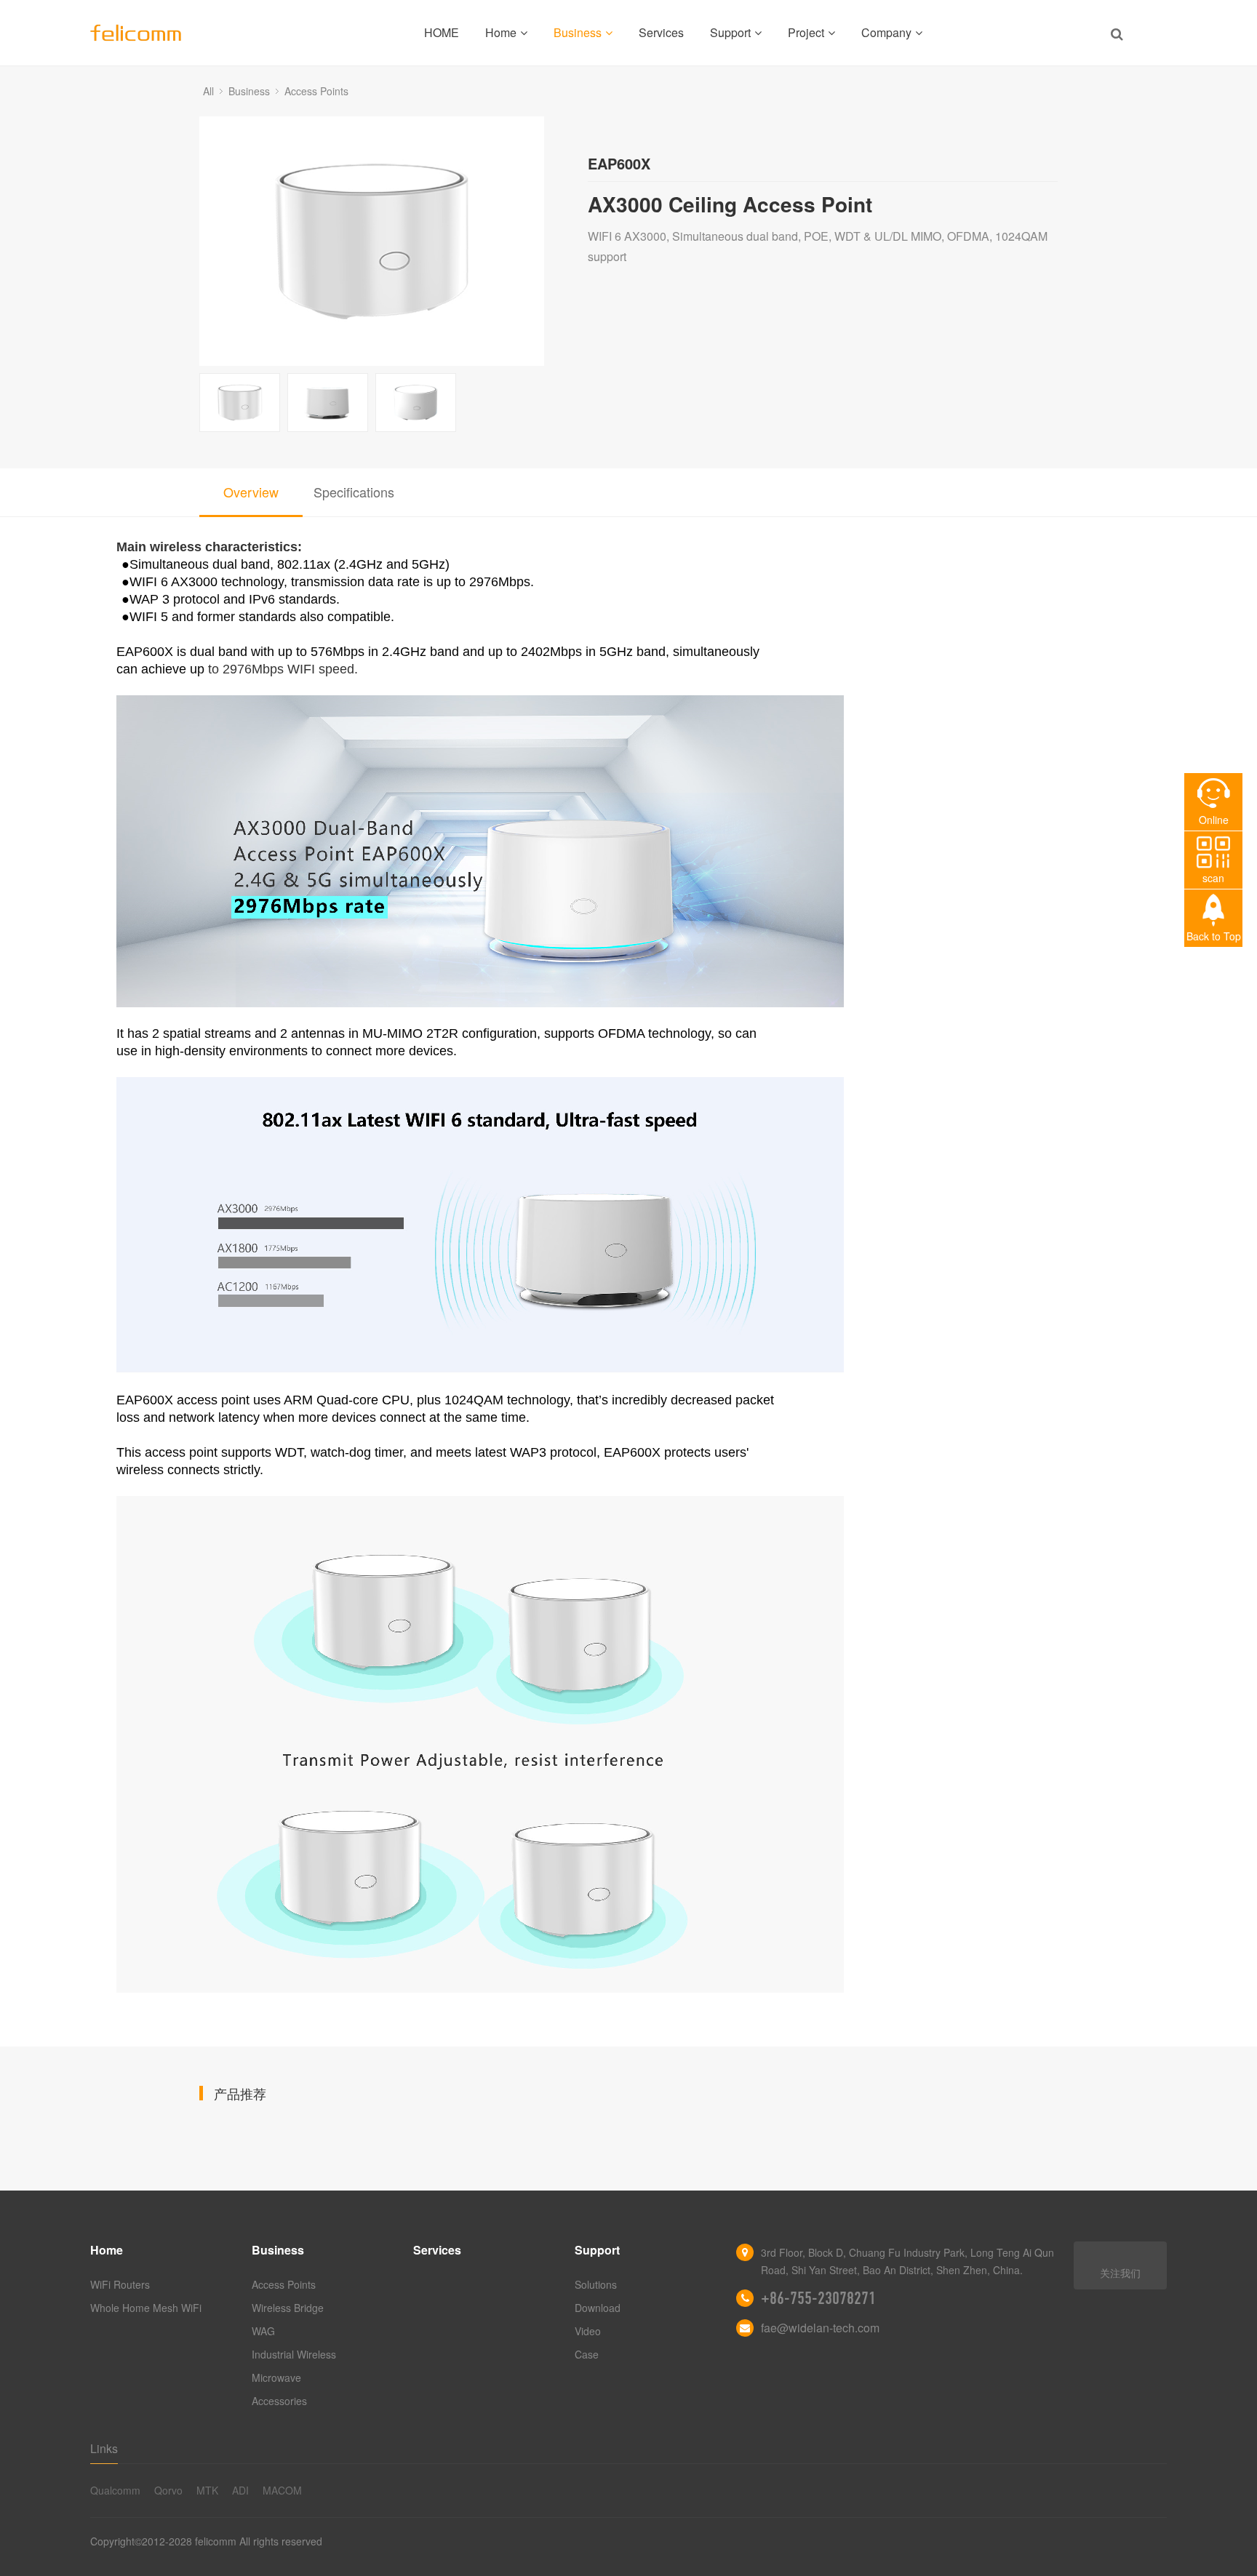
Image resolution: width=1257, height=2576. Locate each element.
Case (587, 2354)
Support (730, 32)
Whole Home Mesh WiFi (146, 2308)
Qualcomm (115, 2490)
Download (598, 2308)
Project (806, 32)
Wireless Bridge (288, 2308)
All (208, 91)
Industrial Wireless (294, 2354)
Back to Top (1214, 936)
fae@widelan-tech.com (820, 2328)
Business (578, 32)
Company (886, 32)
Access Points (316, 91)
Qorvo (168, 2490)
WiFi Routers (120, 2284)
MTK (207, 2490)
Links (104, 2448)
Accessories (279, 2401)
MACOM (282, 2490)
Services (661, 32)
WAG (263, 2331)
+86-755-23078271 (818, 2298)
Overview (251, 492)
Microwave (276, 2377)
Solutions (596, 2284)
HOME (442, 32)
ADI (240, 2490)
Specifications (354, 492)
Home (501, 32)
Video (588, 2331)
